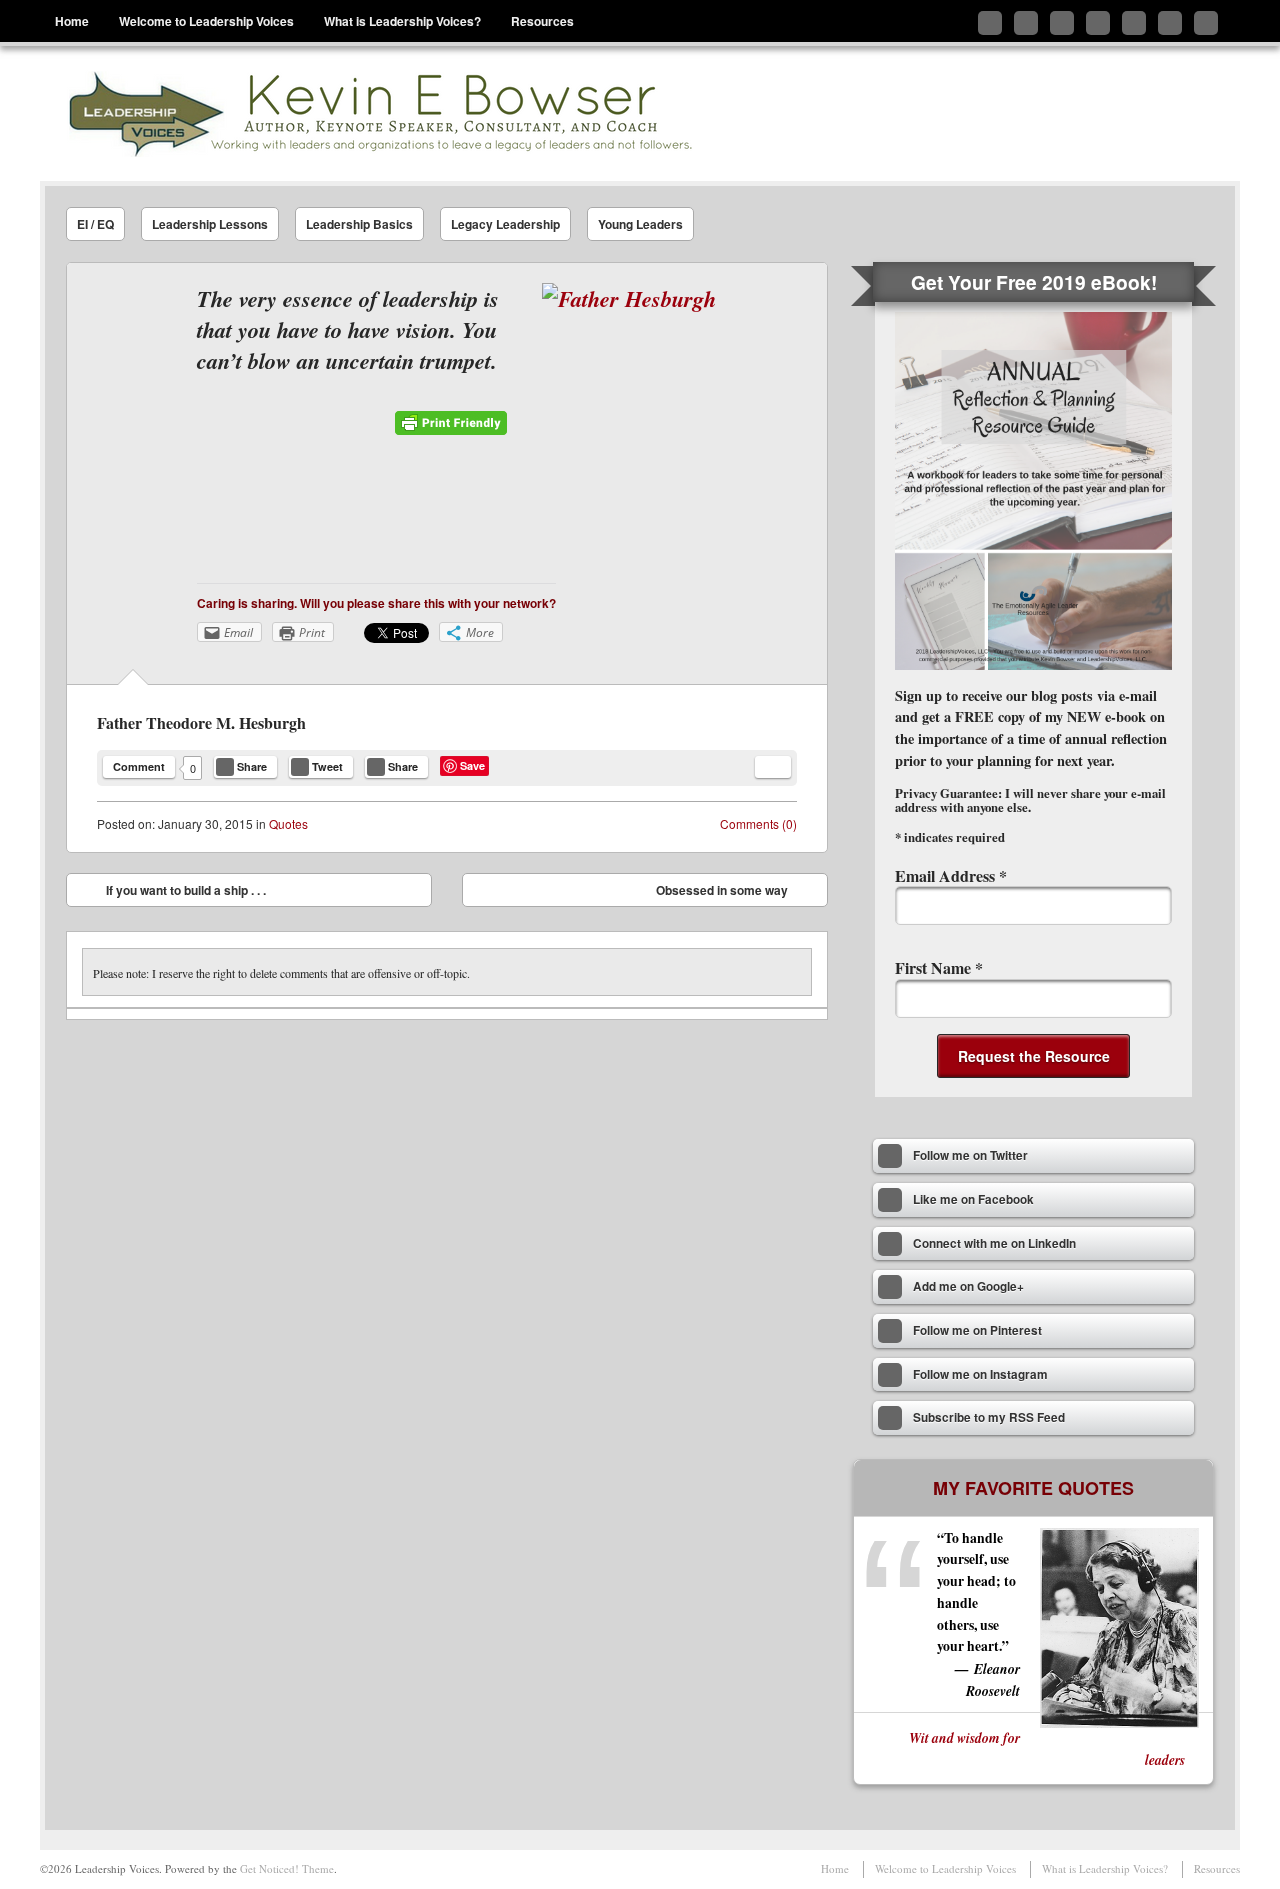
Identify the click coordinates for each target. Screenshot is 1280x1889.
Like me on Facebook (1026, 23)
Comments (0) (758, 823)
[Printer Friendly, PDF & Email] (451, 430)
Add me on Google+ (1098, 23)
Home (72, 21)
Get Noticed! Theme (287, 1868)
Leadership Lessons (210, 224)
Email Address (951, 875)
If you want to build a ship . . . (171, 894)
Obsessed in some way (736, 894)
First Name (939, 967)
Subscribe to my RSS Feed (1206, 23)
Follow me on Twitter (990, 23)
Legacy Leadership (505, 224)
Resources (542, 21)
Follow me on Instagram (1170, 23)
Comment (139, 766)
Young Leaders (640, 224)
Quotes (288, 823)
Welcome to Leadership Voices (206, 21)
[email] (773, 767)
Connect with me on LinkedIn (1062, 23)
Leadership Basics (359, 224)
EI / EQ (95, 224)
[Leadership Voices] (378, 113)
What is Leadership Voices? (402, 21)
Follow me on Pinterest (1134, 23)
